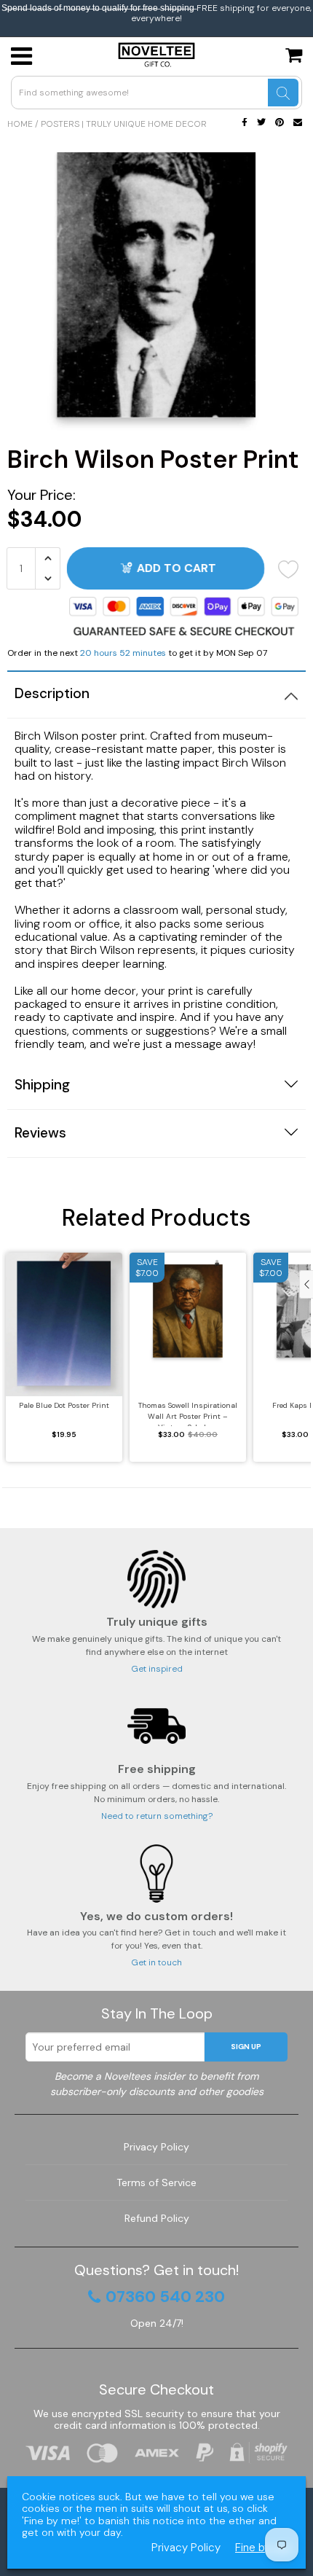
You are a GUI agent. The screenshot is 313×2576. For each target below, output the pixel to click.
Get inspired (157, 1669)
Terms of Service (156, 2182)
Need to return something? (157, 1816)
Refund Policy (157, 2218)
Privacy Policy (156, 2147)
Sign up (246, 2047)
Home (20, 124)
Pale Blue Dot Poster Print (64, 1405)
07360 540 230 (165, 2297)
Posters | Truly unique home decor (124, 124)
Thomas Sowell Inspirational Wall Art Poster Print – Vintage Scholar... (188, 1413)
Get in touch (156, 1962)
